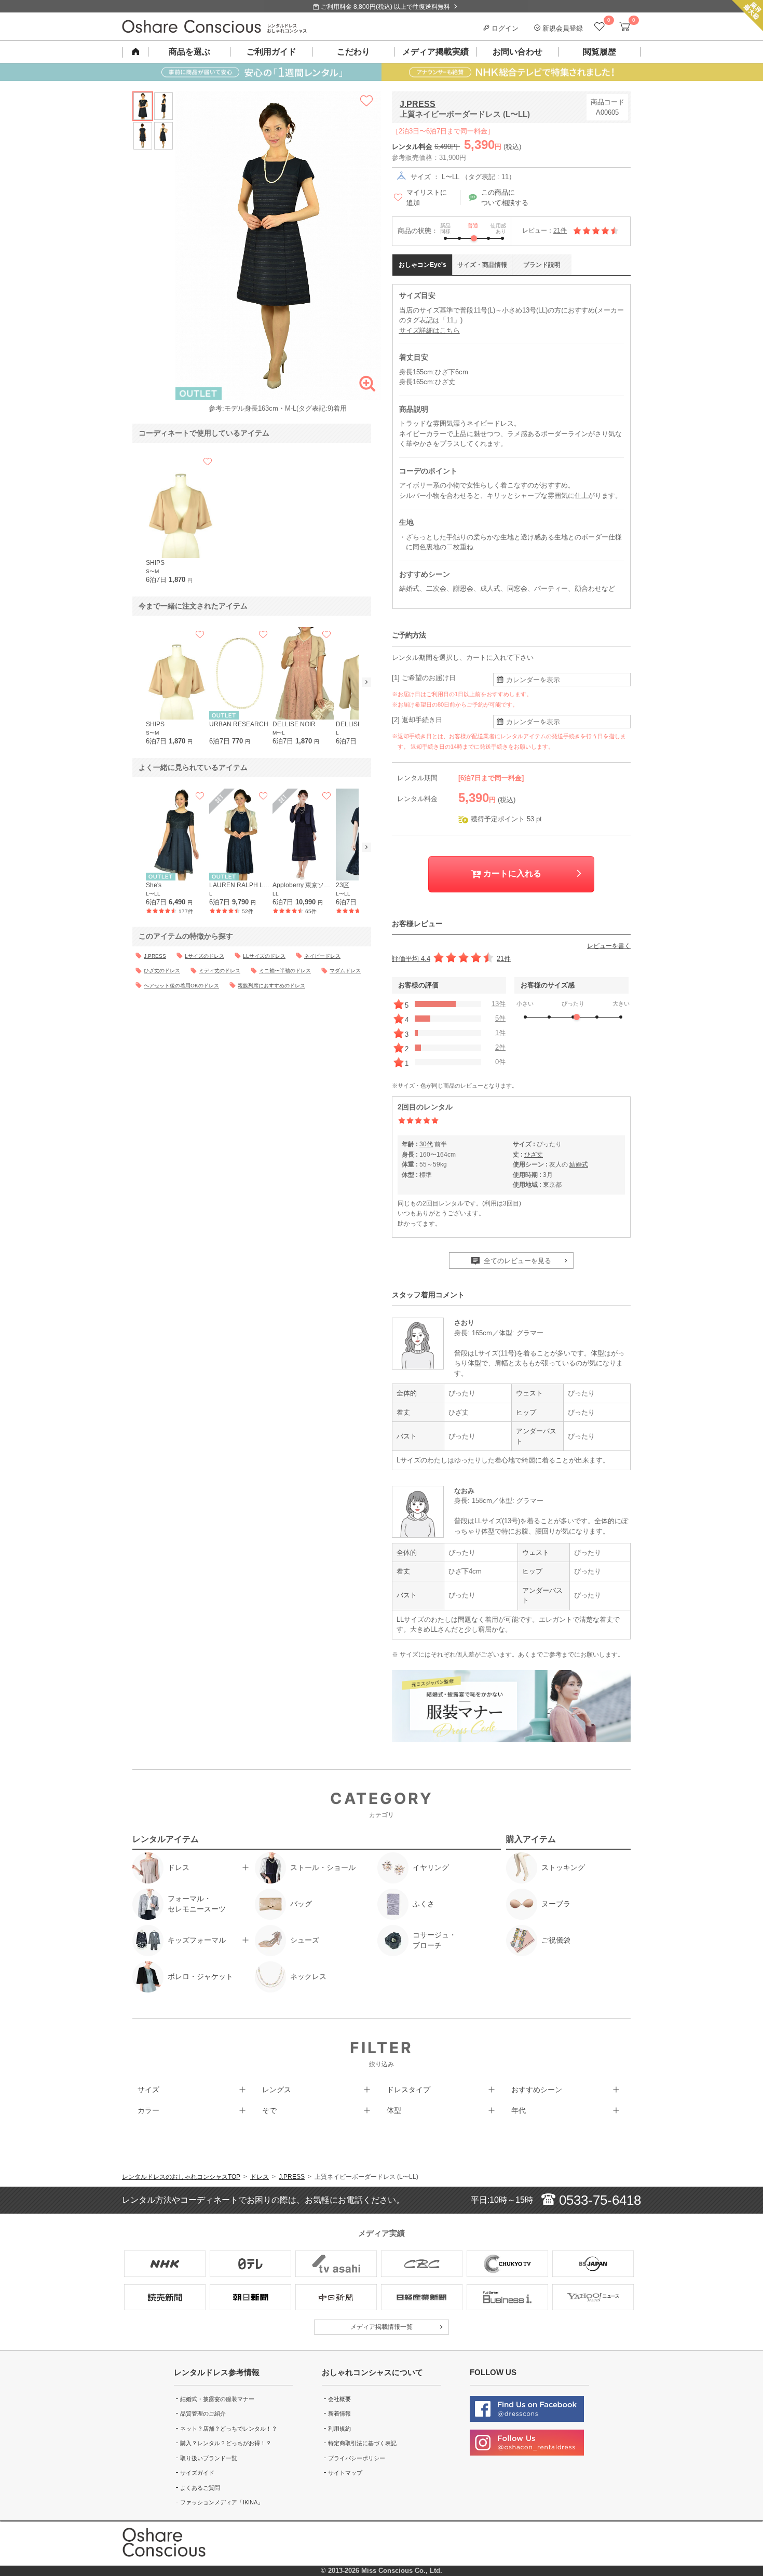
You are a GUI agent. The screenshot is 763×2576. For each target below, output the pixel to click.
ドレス (260, 2177)
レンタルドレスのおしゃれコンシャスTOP (181, 2177)
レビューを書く (609, 946)
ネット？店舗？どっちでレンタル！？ (229, 2429)
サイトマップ (345, 2473)
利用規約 (339, 2429)
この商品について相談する (505, 198)
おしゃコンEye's (423, 265)
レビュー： (544, 231)
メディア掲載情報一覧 (382, 2327)
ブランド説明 (542, 265)
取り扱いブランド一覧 (209, 2458)
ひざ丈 (534, 1155)
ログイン (504, 28)
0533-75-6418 (598, 2200)
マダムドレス (345, 971)
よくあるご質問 (200, 2488)
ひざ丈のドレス (162, 971)
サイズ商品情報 (482, 265)
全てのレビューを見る (516, 1261)
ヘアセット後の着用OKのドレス (181, 986)
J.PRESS (418, 104)
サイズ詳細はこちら (430, 330)
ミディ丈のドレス (220, 971)
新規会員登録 (562, 28)
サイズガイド (197, 2473)
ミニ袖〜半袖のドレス (285, 971)
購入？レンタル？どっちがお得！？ (226, 2443)
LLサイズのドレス (264, 956)
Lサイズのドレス (205, 956)
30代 (426, 1144)
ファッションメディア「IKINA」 (222, 2502)
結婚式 (579, 1164)
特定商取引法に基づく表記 (362, 2443)
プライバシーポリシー (357, 2458)
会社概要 (339, 2399)
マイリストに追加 (427, 198)
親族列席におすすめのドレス (271, 986)
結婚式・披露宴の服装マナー (217, 2399)
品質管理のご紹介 (203, 2414)
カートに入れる (511, 873)
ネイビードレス (322, 956)
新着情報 (339, 2414)
